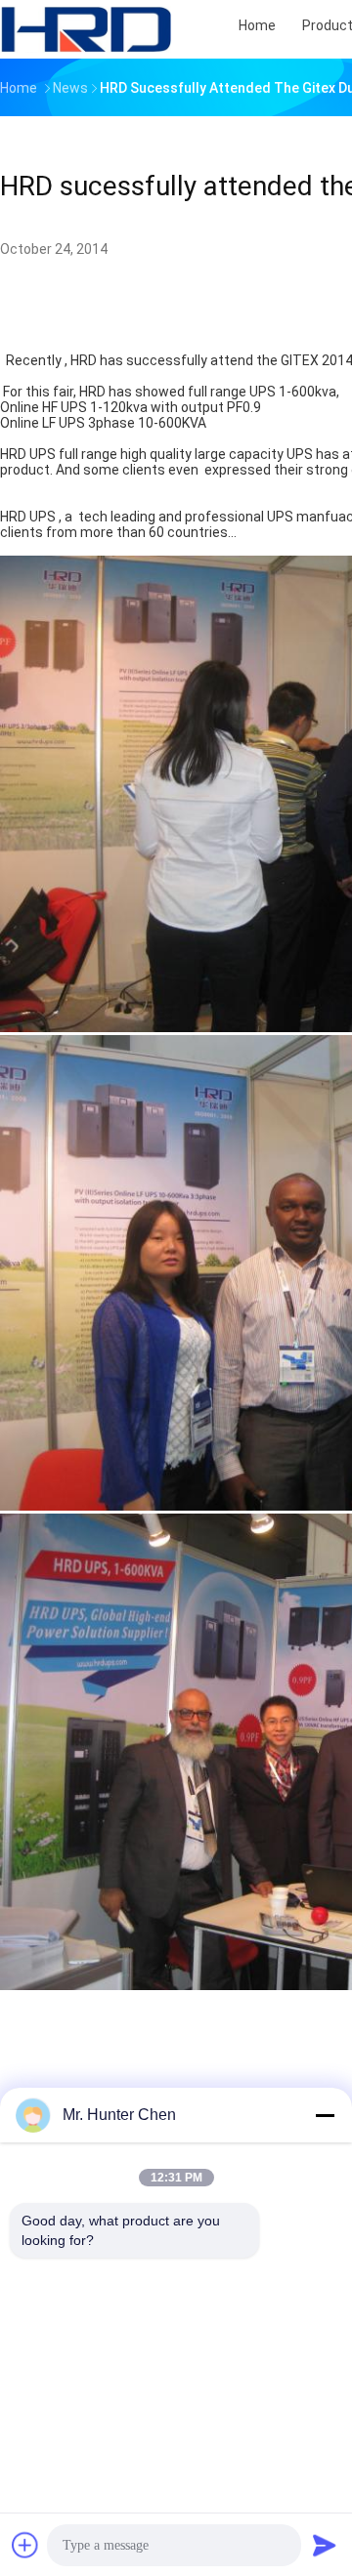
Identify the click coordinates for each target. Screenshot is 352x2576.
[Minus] (325, 2115)
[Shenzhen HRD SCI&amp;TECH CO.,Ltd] (86, 29)
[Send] (325, 2545)
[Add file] (25, 2545)
